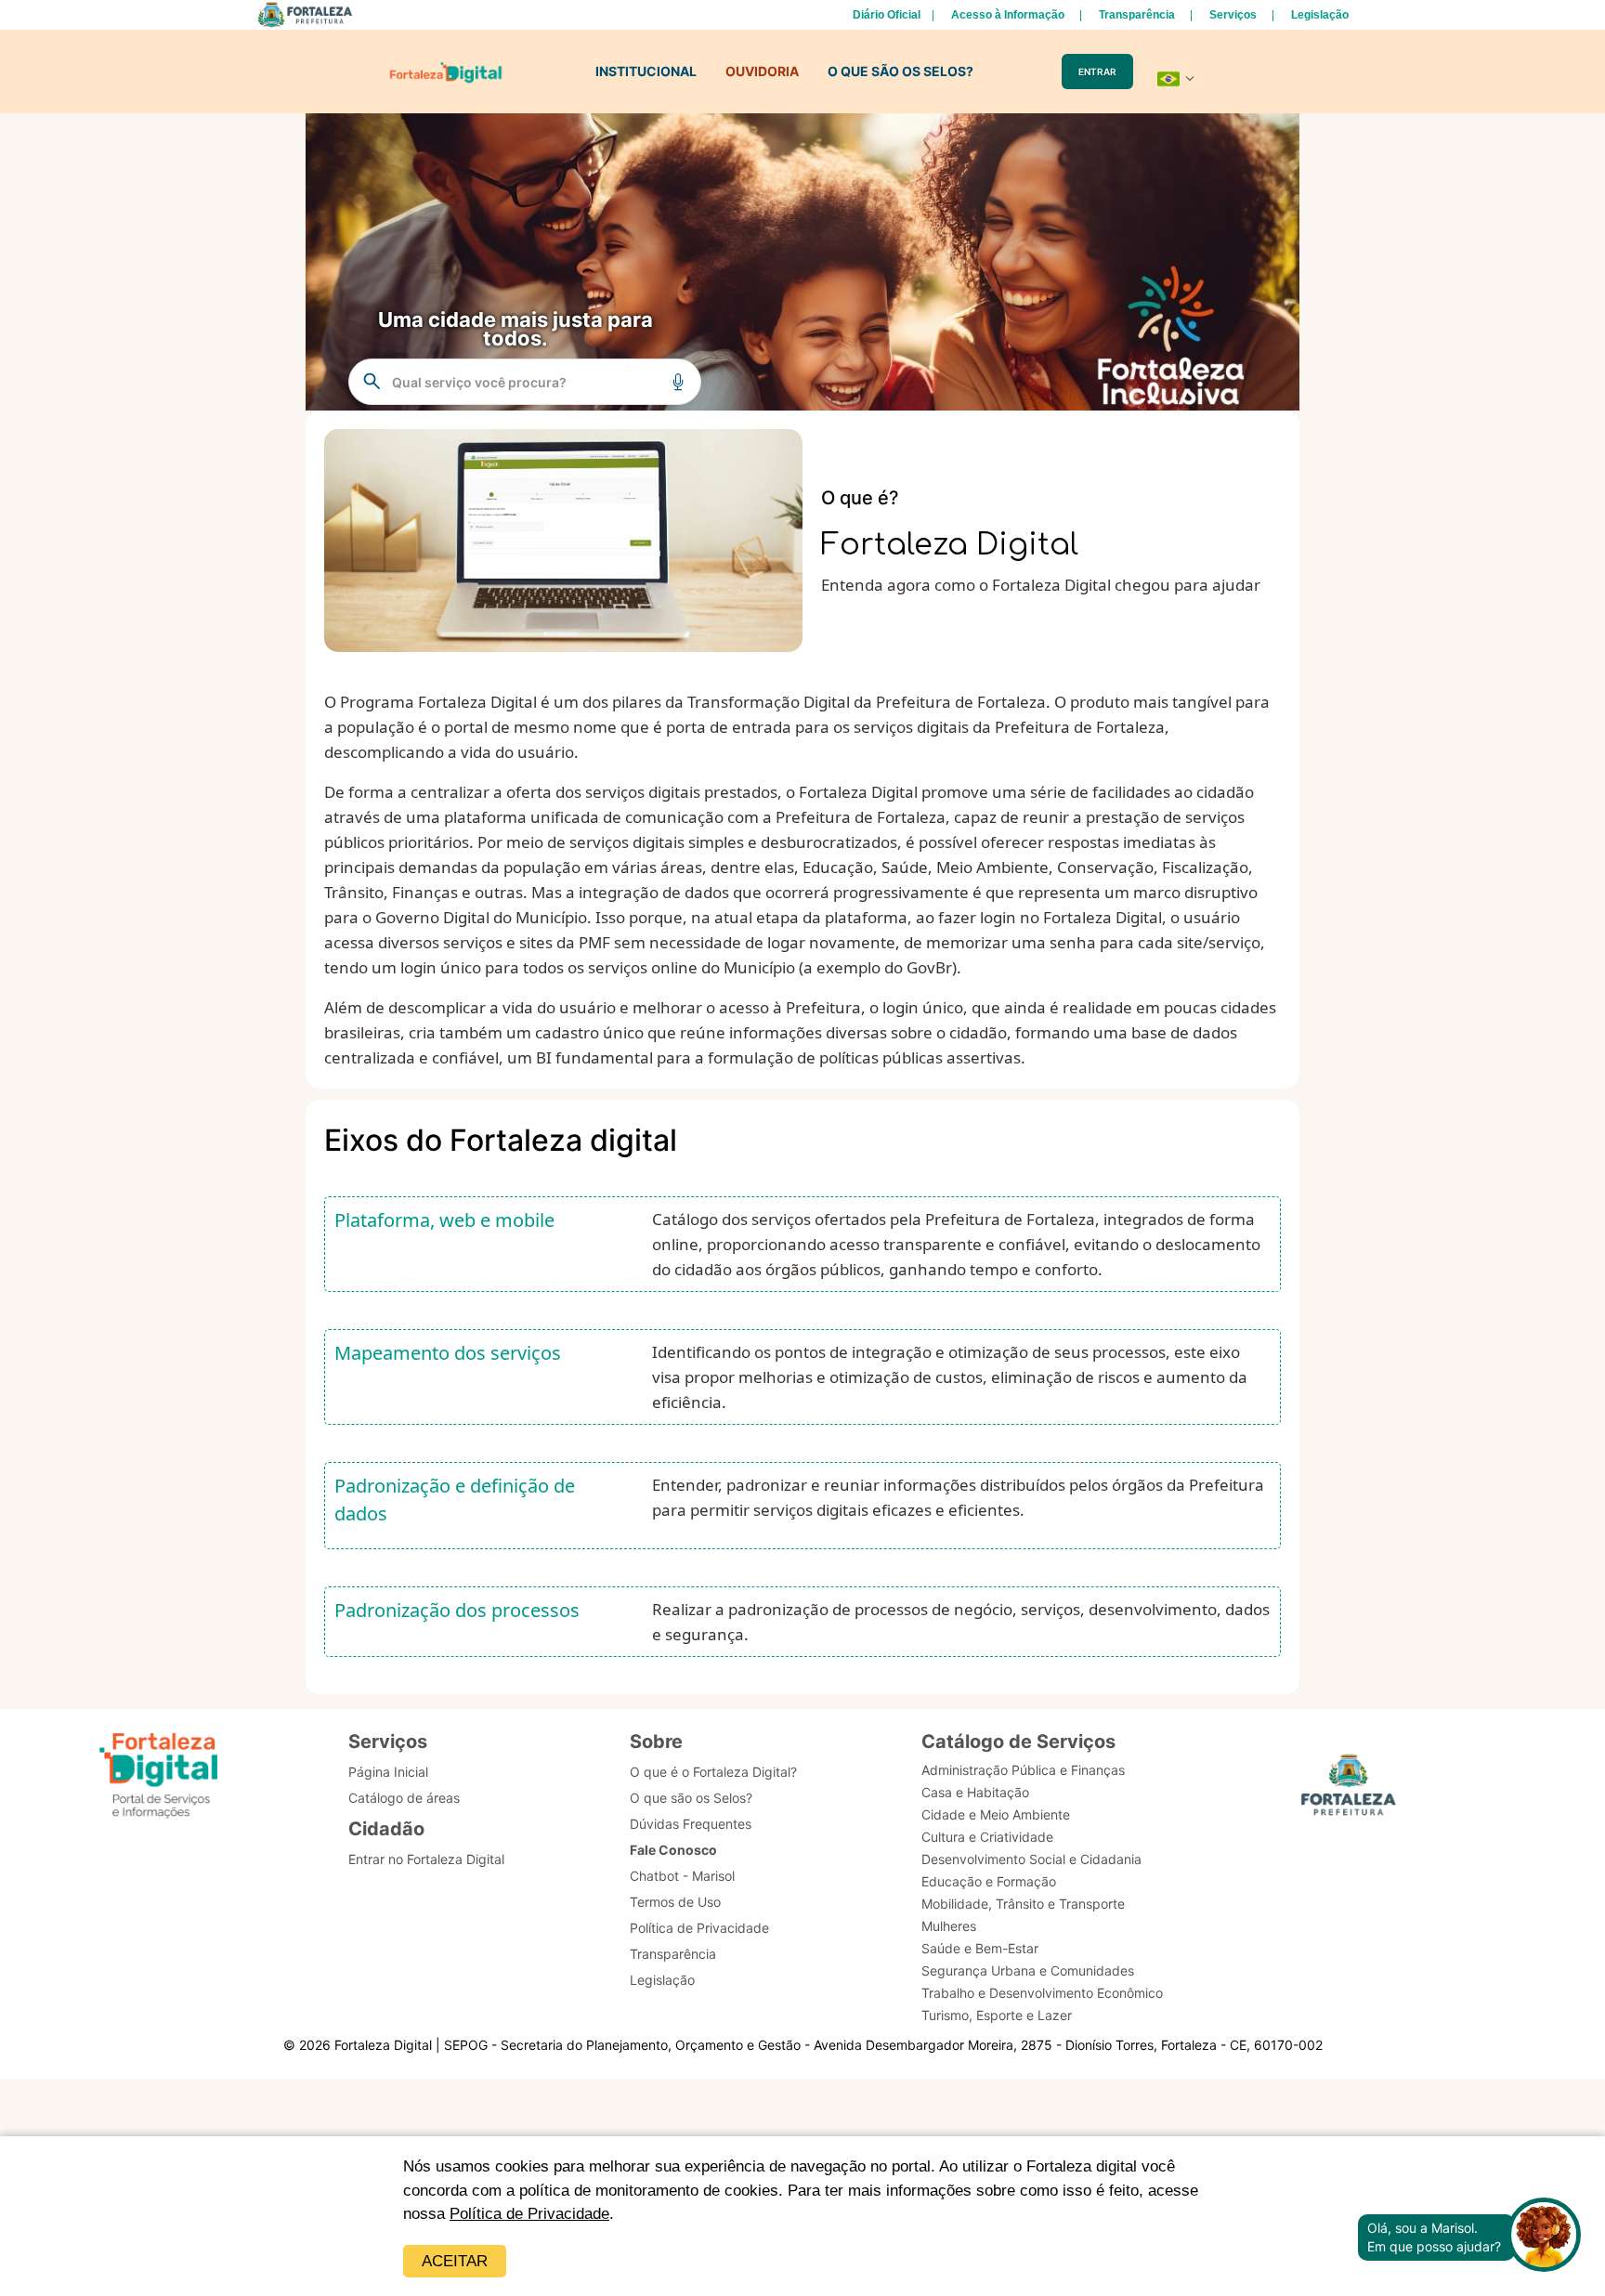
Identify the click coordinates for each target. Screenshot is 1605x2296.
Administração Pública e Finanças (1023, 1770)
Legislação (1320, 15)
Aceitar (455, 2261)
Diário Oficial (887, 15)
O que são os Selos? (691, 1798)
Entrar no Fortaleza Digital (426, 1859)
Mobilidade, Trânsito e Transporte (1023, 1904)
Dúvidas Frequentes (691, 1824)
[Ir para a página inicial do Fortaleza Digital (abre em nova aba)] (159, 1778)
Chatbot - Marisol (682, 1876)
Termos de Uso (675, 1902)
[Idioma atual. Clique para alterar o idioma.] (1176, 79)
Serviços (1233, 15)
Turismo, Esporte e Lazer (997, 2015)
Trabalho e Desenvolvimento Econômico (1042, 1993)
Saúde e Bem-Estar (980, 1948)
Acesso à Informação (1008, 15)
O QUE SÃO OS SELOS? (900, 71)
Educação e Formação (989, 1881)
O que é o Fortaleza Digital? (713, 1772)
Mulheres (949, 1926)
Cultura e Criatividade (987, 1837)
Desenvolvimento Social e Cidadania (1031, 1859)
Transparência (1137, 15)
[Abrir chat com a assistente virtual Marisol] (1544, 2237)
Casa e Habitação (975, 1792)
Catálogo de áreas (404, 1798)
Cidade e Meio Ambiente (996, 1814)
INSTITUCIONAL (646, 71)
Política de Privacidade (529, 2214)
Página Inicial (388, 1772)
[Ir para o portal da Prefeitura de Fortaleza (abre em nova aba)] (1349, 1790)
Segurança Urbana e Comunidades (1028, 1970)
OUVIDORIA (762, 71)
